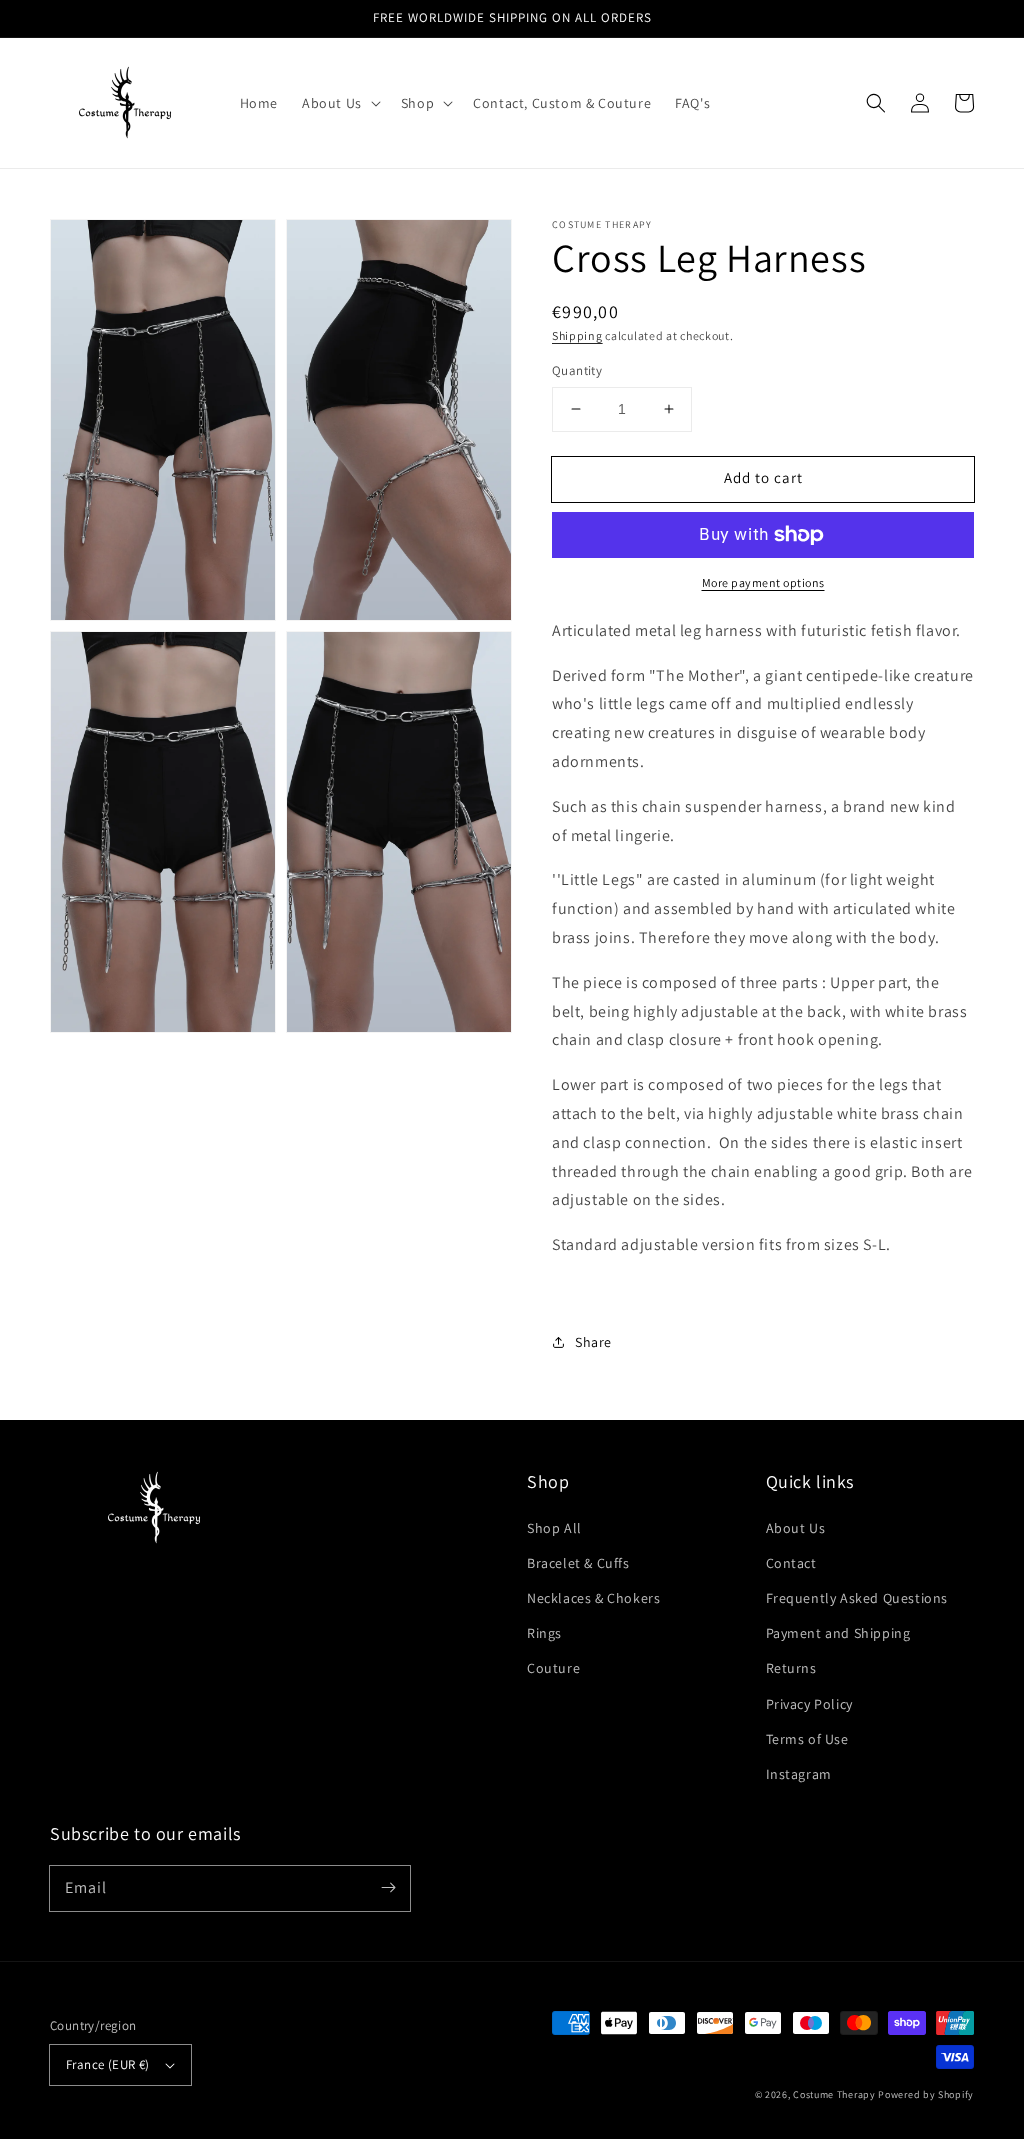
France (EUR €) (108, 2064)
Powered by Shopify (926, 2094)
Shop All (554, 1528)
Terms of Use (807, 1739)
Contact (791, 1563)
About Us (796, 1528)
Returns (791, 1668)
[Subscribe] (388, 1888)
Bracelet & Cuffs (578, 1563)
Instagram (799, 1774)
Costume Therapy (834, 2094)
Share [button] (593, 1342)
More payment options (763, 582)
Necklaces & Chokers (593, 1598)
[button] (876, 103)
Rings (544, 1633)
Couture (553, 1668)
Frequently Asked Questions (857, 1598)
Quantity (577, 370)
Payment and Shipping (838, 1633)
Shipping (577, 335)
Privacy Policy (809, 1704)
